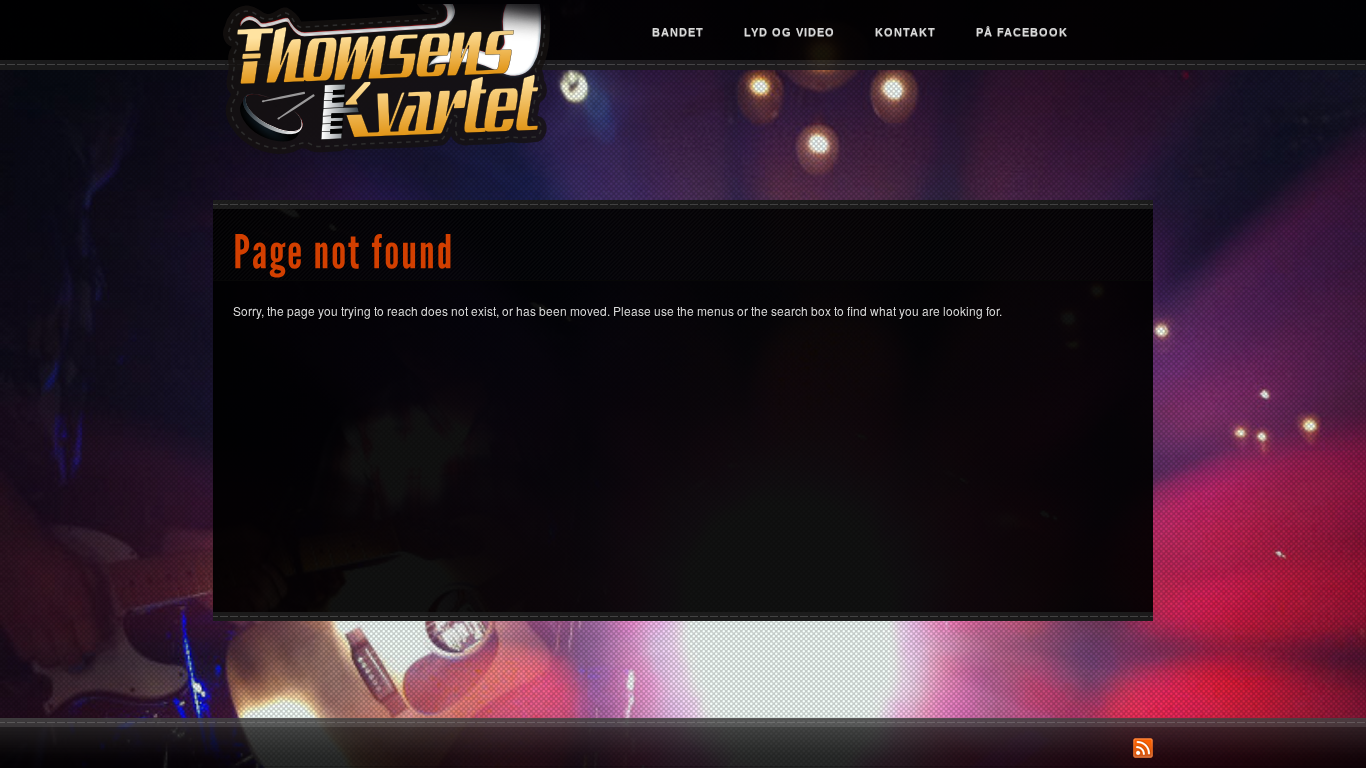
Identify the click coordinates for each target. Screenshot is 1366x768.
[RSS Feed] (1143, 748)
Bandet (678, 32)
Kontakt (905, 32)
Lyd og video (789, 32)
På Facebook (1022, 32)
